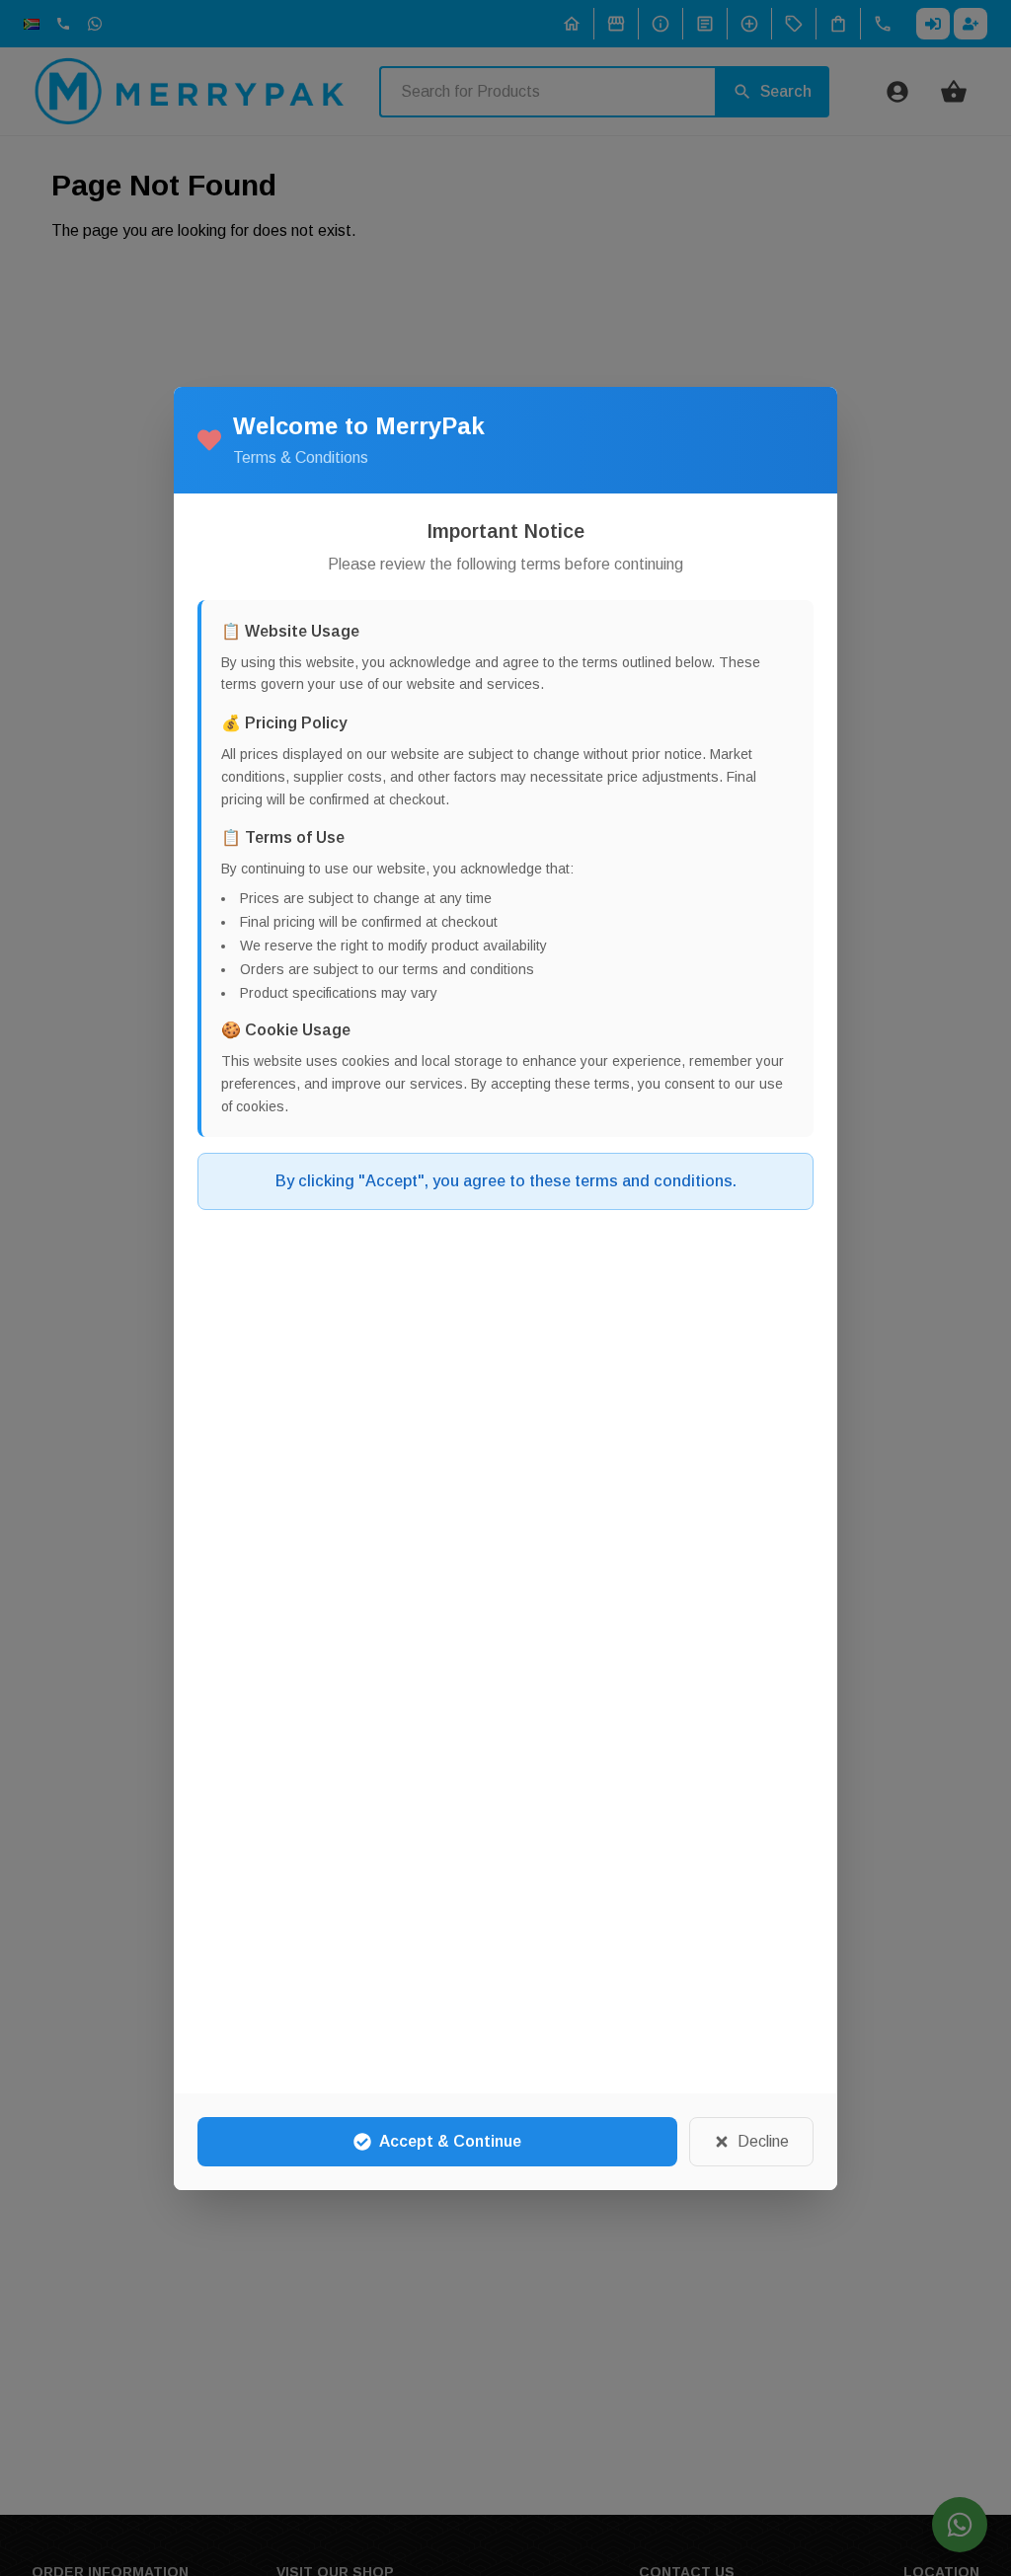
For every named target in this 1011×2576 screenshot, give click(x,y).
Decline (763, 2141)
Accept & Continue (450, 2141)
